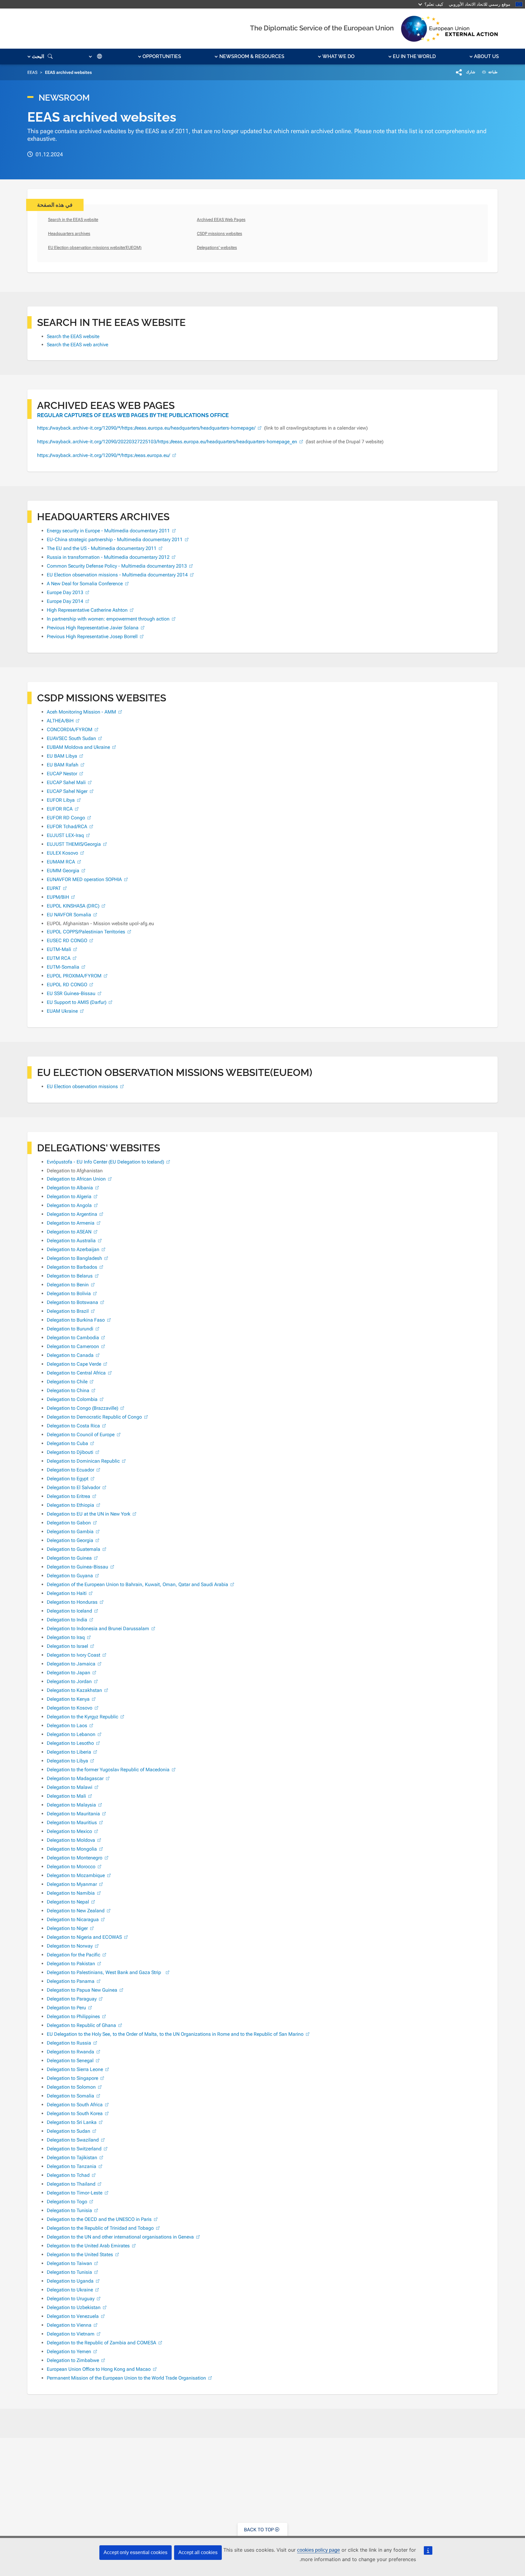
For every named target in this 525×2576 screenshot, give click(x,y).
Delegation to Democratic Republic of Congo (94, 1417)
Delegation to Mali (66, 1796)
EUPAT (54, 888)
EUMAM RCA (61, 862)
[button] (484, 57)
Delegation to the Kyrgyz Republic (82, 1717)
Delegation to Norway (70, 1946)
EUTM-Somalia (63, 967)
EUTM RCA (59, 958)
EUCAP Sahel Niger (67, 791)
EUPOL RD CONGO (67, 985)
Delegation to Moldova (71, 1840)
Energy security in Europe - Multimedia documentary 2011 (108, 531)
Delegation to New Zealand (76, 1911)
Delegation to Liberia (69, 1752)
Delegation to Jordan (69, 1681)
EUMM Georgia (63, 871)
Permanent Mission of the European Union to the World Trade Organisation (126, 2378)
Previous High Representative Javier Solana (93, 628)
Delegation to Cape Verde (74, 1364)
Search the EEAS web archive (77, 345)
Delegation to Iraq (66, 1637)
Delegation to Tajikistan (72, 2158)
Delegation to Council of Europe (81, 1435)
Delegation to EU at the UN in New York (89, 1514)
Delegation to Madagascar (75, 1778)
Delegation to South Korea (75, 2113)
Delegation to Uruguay (71, 2299)
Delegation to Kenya (68, 1699)
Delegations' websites (217, 247)
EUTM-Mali (59, 949)
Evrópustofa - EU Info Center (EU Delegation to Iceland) (105, 1162)
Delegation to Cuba (67, 1443)
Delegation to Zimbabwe (73, 2360)
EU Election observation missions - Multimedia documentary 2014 (117, 575)
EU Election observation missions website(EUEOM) (95, 247)
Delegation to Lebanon (71, 1734)
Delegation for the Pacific (74, 1955)
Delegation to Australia (71, 1241)
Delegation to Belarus (70, 1276)
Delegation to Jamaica (71, 1664)
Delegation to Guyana (70, 1576)
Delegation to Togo (67, 2202)
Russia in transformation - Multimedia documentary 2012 (108, 557)
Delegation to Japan (69, 1673)
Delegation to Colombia (72, 1399)
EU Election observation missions (82, 1086)
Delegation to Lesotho (70, 1743)
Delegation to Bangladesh (74, 1258)
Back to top (259, 2530)
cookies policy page (319, 2550)
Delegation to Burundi (70, 1329)
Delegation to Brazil (68, 1311)
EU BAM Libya (62, 756)
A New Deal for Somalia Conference (85, 584)
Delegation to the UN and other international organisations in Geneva (120, 2237)
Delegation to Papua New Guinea (82, 1990)
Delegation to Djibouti (70, 1452)
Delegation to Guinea (69, 1558)
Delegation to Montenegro (75, 1858)
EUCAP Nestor (62, 774)
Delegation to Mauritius (72, 1822)
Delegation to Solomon (71, 2087)
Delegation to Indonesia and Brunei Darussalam (98, 1629)
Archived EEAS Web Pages (221, 220)
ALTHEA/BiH (60, 721)
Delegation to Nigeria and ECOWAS (84, 1937)
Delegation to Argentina (72, 1214)
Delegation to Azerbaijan (73, 1249)
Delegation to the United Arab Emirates (88, 2246)
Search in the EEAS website (73, 220)
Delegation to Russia (69, 2043)
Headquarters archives (69, 233)
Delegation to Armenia (71, 1223)
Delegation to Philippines (73, 2016)
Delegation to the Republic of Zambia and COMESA (101, 2343)
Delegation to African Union (76, 1179)
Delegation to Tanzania (72, 2166)
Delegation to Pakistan (71, 1964)
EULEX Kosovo (62, 853)
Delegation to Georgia (70, 1540)
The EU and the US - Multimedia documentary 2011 (102, 548)
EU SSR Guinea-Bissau (71, 993)
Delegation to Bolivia (69, 1293)
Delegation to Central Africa (76, 1373)
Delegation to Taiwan (69, 2263)
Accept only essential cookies (136, 2552)
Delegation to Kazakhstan (74, 1690)
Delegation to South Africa (75, 2105)
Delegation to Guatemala (74, 1549)
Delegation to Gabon (69, 1523)
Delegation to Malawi (70, 1787)
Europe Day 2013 (65, 592)
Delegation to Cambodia (73, 1338)
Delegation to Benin (68, 1285)
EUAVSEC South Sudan (71, 738)
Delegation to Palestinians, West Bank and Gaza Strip (105, 1972)
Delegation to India (67, 1620)
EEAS (32, 72)
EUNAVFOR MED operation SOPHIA (84, 879)
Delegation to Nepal (68, 1902)
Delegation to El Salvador (74, 1487)
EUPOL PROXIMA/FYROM (74, 976)
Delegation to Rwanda (70, 2052)
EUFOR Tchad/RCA (67, 826)
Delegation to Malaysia (71, 1805)
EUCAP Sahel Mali (66, 782)
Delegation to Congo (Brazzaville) (82, 1408)
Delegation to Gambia (70, 1532)
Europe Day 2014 (65, 601)
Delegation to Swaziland (73, 2140)
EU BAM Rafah (63, 765)
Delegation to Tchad (68, 2175)
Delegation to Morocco (71, 1867)
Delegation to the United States (80, 2254)
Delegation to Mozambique (76, 1875)
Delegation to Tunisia (69, 2210)
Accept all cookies (198, 2552)
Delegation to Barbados (72, 1267)
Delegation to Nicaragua (73, 1919)
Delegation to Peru (66, 2008)
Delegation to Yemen (69, 2351)
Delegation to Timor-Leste (75, 2193)
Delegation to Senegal (70, 2061)
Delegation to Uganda (70, 2281)
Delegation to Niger (67, 1928)
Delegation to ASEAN (69, 1232)
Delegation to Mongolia (72, 1849)
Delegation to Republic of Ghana (81, 2025)
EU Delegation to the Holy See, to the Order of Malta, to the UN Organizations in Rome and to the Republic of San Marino (175, 2034)
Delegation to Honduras (72, 1602)
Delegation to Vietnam (71, 2334)
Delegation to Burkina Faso (76, 1320)
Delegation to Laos (67, 1725)
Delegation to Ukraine (70, 2290)
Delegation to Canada (70, 1355)
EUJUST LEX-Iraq (65, 835)
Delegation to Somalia (70, 2096)
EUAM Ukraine (62, 1011)
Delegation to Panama (71, 1981)
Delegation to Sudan (69, 2131)
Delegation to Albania (70, 1188)
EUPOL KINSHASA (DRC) (73, 906)
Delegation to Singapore (72, 2078)
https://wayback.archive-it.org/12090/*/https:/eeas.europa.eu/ (104, 455)
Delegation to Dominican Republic (83, 1461)
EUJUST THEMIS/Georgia (74, 844)
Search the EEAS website (73, 336)
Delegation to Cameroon (73, 1346)
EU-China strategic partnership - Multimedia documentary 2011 (115, 539)
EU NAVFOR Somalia (69, 915)
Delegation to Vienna (69, 2325)
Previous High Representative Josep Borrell (92, 636)
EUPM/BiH (58, 897)
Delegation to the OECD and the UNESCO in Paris (99, 2219)
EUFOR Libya (61, 800)
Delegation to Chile (67, 1382)
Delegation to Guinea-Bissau (77, 1567)
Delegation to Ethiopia (70, 1505)
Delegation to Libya (67, 1761)
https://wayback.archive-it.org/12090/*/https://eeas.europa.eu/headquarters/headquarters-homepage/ (146, 428)
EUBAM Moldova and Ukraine (78, 747)
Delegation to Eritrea (69, 1496)
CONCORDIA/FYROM (70, 730)
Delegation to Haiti (67, 1593)
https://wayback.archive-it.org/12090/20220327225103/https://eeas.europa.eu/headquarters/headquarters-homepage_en (167, 442)
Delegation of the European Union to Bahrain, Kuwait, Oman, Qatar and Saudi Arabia (137, 1584)
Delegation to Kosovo (70, 1708)
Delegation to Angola (69, 1205)
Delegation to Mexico (69, 1831)
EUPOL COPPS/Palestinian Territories (86, 932)
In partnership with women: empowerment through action (108, 619)
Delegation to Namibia (71, 1893)
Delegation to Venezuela (73, 2316)
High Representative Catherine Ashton (87, 610)
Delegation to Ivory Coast (74, 1655)
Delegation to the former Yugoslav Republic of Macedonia (108, 1770)
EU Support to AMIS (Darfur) (77, 1002)
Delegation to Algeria (69, 1196)
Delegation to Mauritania (73, 1814)
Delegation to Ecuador (70, 1470)
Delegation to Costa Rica (73, 1426)
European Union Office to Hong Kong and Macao (99, 2369)
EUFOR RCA (60, 809)
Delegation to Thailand (71, 2184)
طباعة (492, 72)
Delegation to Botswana (72, 1302)
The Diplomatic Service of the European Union (322, 28)
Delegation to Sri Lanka (72, 2122)
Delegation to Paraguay (72, 1999)
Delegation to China (68, 1390)
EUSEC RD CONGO (67, 940)
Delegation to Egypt (68, 1479)
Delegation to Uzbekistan (74, 2307)
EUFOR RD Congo (66, 818)
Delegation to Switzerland (74, 2149)
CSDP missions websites (220, 233)
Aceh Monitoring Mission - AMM (81, 712)
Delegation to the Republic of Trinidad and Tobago (100, 2228)
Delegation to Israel (67, 1646)
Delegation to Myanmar (72, 1884)
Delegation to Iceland (69, 1611)
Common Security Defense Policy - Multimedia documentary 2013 (117, 566)
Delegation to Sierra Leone (75, 2069)
